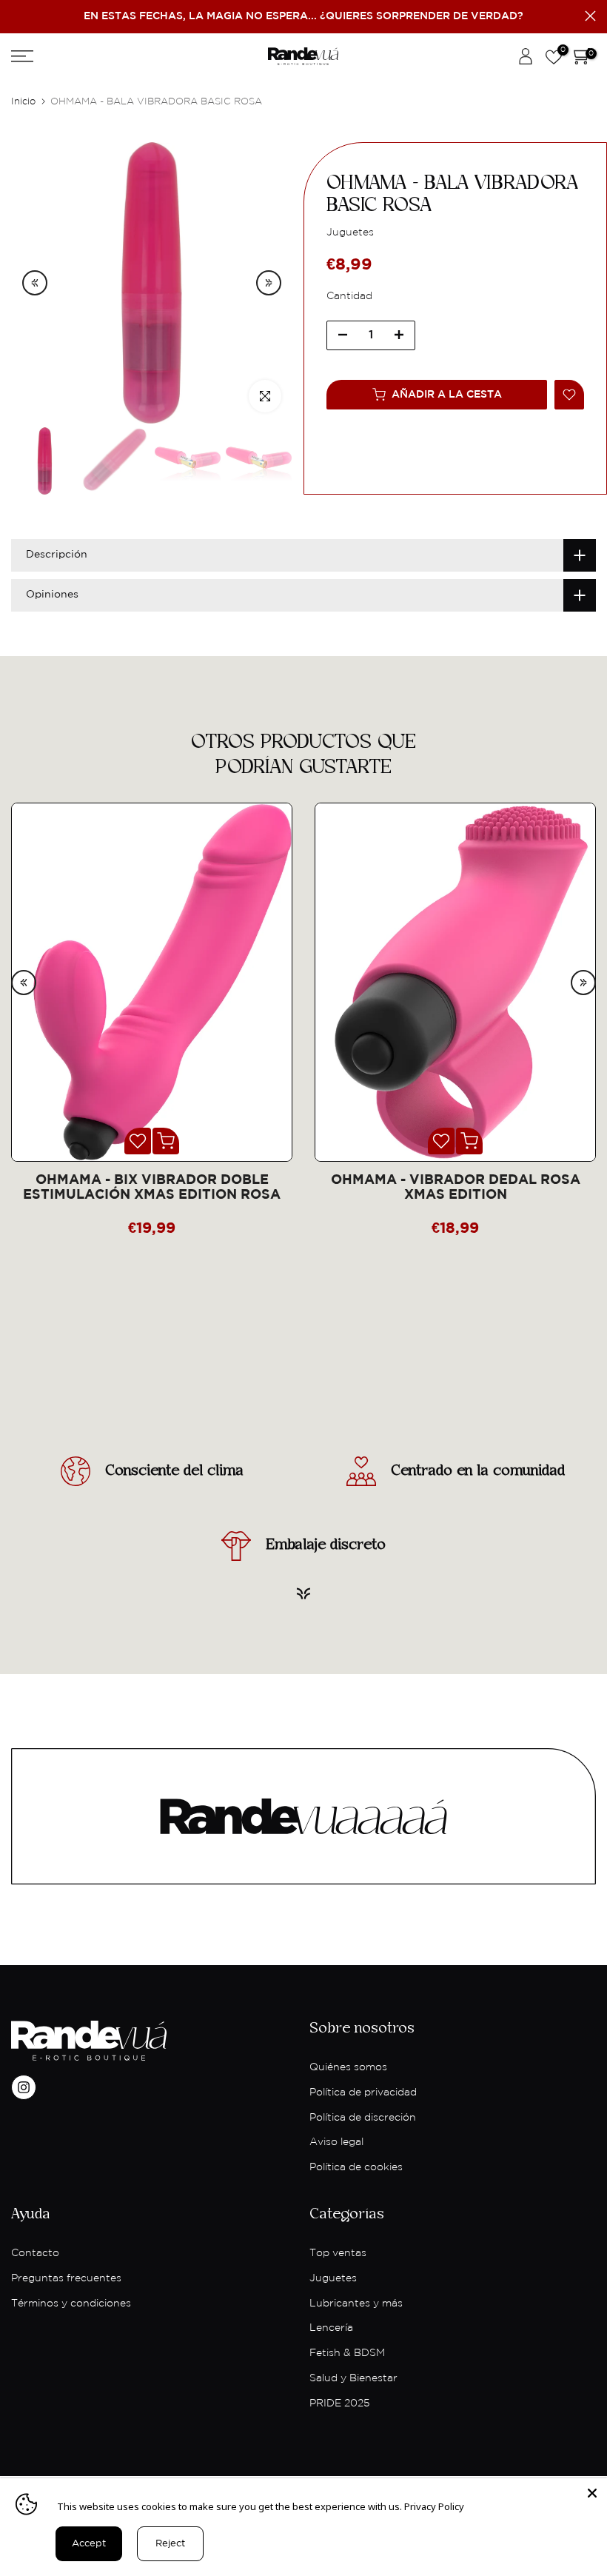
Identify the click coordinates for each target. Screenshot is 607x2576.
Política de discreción (363, 2118)
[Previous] (35, 283)
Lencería (331, 2328)
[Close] (592, 2493)
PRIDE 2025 (339, 2403)
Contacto (35, 2253)
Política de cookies (356, 2167)
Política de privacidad (363, 2092)
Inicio (23, 102)
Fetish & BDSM (347, 2353)
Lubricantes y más (356, 2304)
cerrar (17, 16)
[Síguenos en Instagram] (24, 2087)
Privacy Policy (434, 2506)
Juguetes (333, 2278)
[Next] (269, 283)
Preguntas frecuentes (66, 2278)
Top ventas (338, 2253)
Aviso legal (336, 2142)
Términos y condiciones (71, 2304)
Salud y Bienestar (353, 2378)
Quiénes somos (348, 2067)
